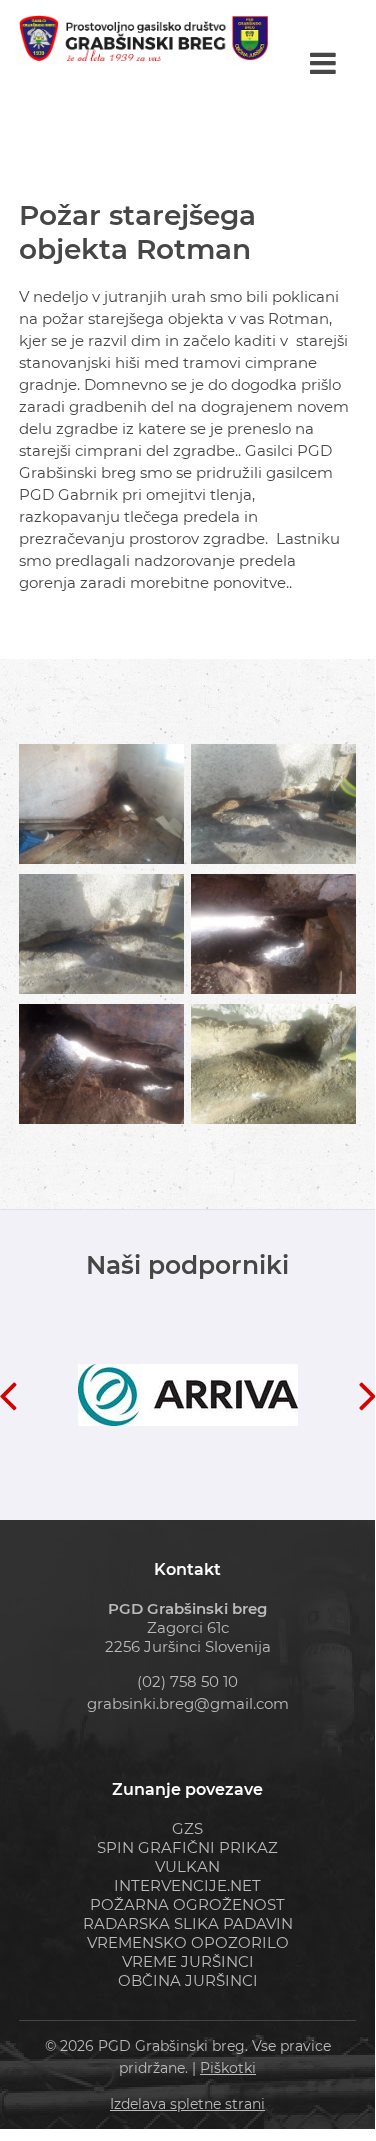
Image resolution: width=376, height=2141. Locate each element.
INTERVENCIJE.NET (187, 1885)
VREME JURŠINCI (188, 1961)
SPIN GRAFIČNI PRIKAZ (187, 1847)
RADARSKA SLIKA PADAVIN (188, 1923)
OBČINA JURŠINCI (188, 1980)
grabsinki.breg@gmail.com (188, 1703)
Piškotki (228, 2068)
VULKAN (187, 1866)
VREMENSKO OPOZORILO (188, 1942)
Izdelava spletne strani (187, 2104)
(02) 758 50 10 (187, 1681)
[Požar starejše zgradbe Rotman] (101, 804)
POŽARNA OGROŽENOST (187, 1904)
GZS (187, 1828)
